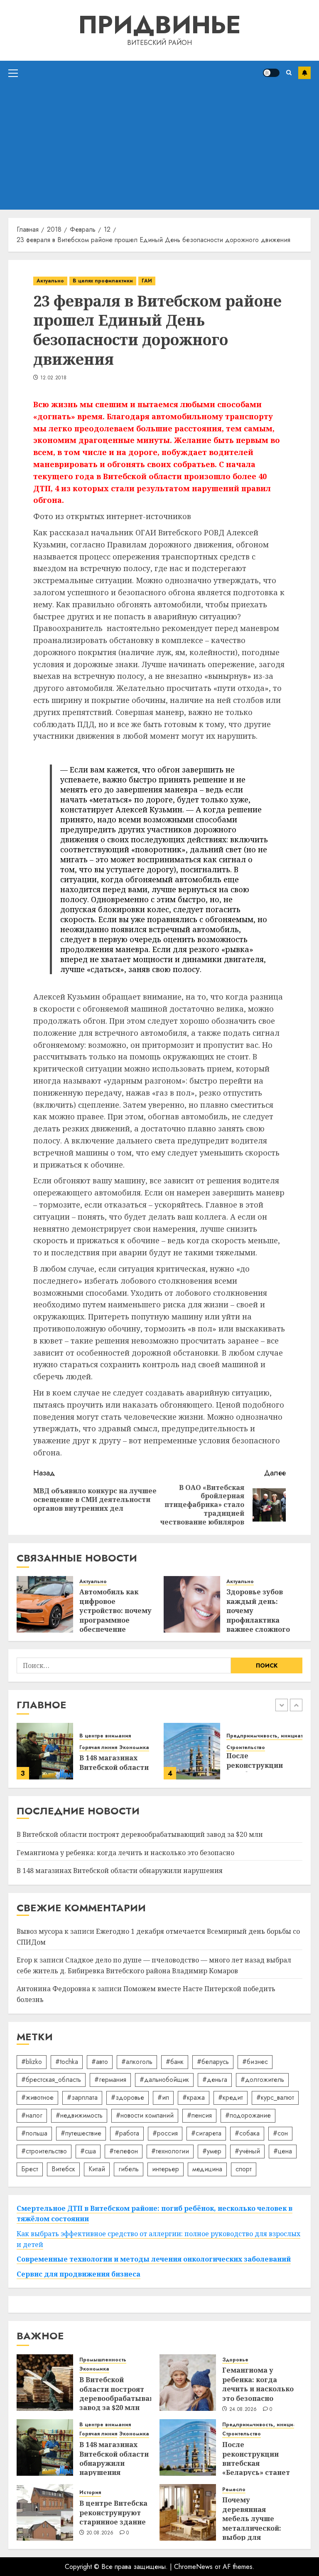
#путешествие (81, 2133)
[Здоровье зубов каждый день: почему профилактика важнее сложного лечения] (192, 1604)
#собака (247, 2133)
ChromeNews (193, 2567)
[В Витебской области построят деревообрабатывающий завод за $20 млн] (45, 2383)
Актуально (50, 281)
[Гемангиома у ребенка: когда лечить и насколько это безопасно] (188, 2383)
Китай (97, 2169)
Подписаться (304, 73)
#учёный (247, 2151)
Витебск (63, 2169)
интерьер (166, 2169)
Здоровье (235, 2360)
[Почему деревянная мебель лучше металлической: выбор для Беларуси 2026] (188, 2512)
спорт (244, 2169)
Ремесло (234, 2490)
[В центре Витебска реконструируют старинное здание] (45, 2512)
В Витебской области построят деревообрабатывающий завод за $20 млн (140, 1834)
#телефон (124, 2151)
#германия (110, 2080)
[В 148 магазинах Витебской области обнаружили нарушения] (45, 1751)
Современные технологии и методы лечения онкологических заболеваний (154, 2259)
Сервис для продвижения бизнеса (79, 2274)
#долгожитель (262, 2080)
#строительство (44, 2151)
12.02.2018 (54, 378)
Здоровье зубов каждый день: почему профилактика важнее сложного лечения (258, 1615)
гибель (129, 2169)
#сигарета (206, 2133)
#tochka (67, 2062)
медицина (207, 2169)
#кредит (231, 2097)
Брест (30, 2169)
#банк (175, 2062)
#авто (100, 2062)
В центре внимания (105, 1736)
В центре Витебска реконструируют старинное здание (113, 2513)
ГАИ (147, 281)
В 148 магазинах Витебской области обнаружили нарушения (120, 1871)
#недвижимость (79, 2115)
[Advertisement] (159, 147)
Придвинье (159, 25)
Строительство (246, 1748)
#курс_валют (275, 2097)
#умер (212, 2151)
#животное (37, 2097)
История (90, 2493)
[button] (13, 73)
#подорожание (248, 2115)
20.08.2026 (100, 2533)
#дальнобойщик (164, 2080)
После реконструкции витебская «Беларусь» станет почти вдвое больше (256, 2468)
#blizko (32, 2062)
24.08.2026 (243, 2410)
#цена (283, 2151)
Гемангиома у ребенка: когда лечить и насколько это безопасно (125, 1853)
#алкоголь (137, 2062)
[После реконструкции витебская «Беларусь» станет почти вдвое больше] (192, 1751)
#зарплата (82, 2097)
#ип (163, 2097)
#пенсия (199, 2115)
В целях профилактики (103, 281)
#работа (127, 2133)
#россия (165, 2133)
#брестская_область (51, 2080)
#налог (32, 2115)
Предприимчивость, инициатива (269, 1736)
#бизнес (255, 2062)
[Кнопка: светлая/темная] (271, 73)
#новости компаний (145, 2115)
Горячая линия (98, 1748)
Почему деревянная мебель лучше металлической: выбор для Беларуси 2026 (252, 2523)
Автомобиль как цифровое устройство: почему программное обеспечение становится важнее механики (115, 1620)
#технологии (170, 2151)
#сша (88, 2151)
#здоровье (128, 2097)
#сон (280, 2133)
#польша (34, 2133)
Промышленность (103, 2360)
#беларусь (213, 2062)
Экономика (134, 1748)
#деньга (215, 2080)
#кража (194, 2097)
